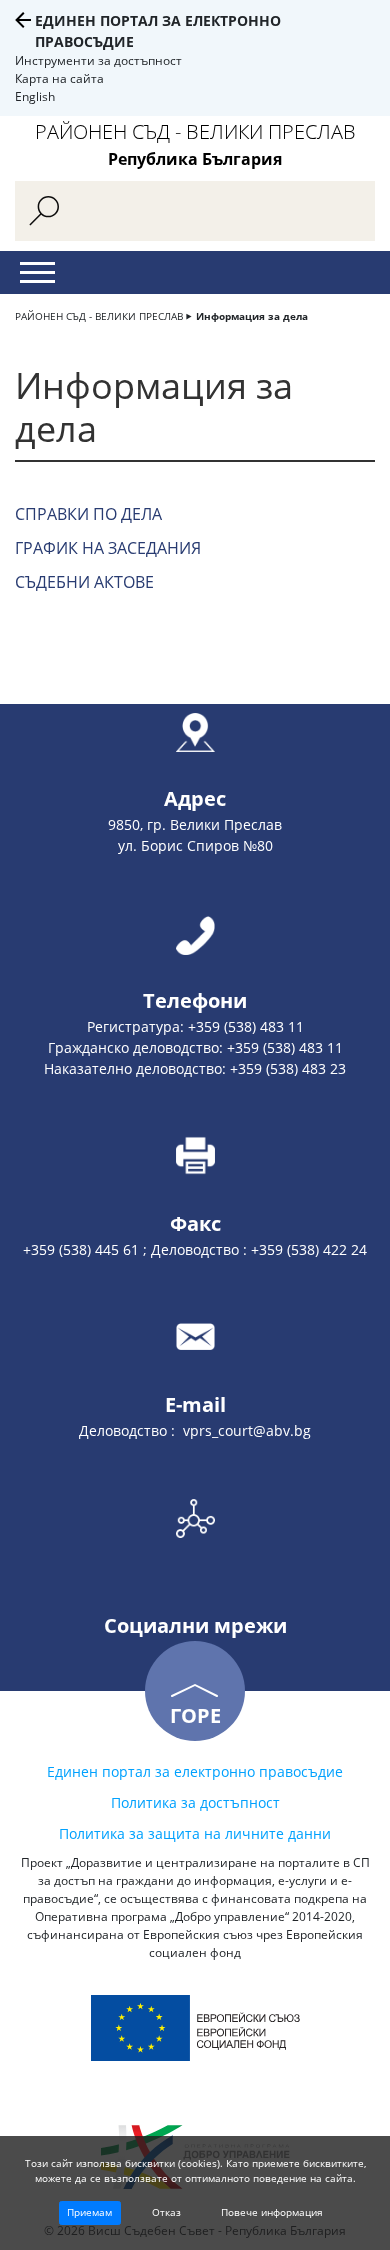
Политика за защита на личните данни (195, 1833)
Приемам (89, 2212)
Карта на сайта (59, 78)
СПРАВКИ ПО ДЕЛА (88, 514)
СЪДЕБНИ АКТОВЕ (84, 582)
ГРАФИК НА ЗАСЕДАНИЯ (108, 548)
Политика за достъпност (195, 1802)
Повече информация (272, 2212)
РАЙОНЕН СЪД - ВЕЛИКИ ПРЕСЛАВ (99, 316)
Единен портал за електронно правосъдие (195, 1771)
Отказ (166, 2212)
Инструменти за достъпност (98, 60)
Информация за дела (252, 316)
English (35, 96)
